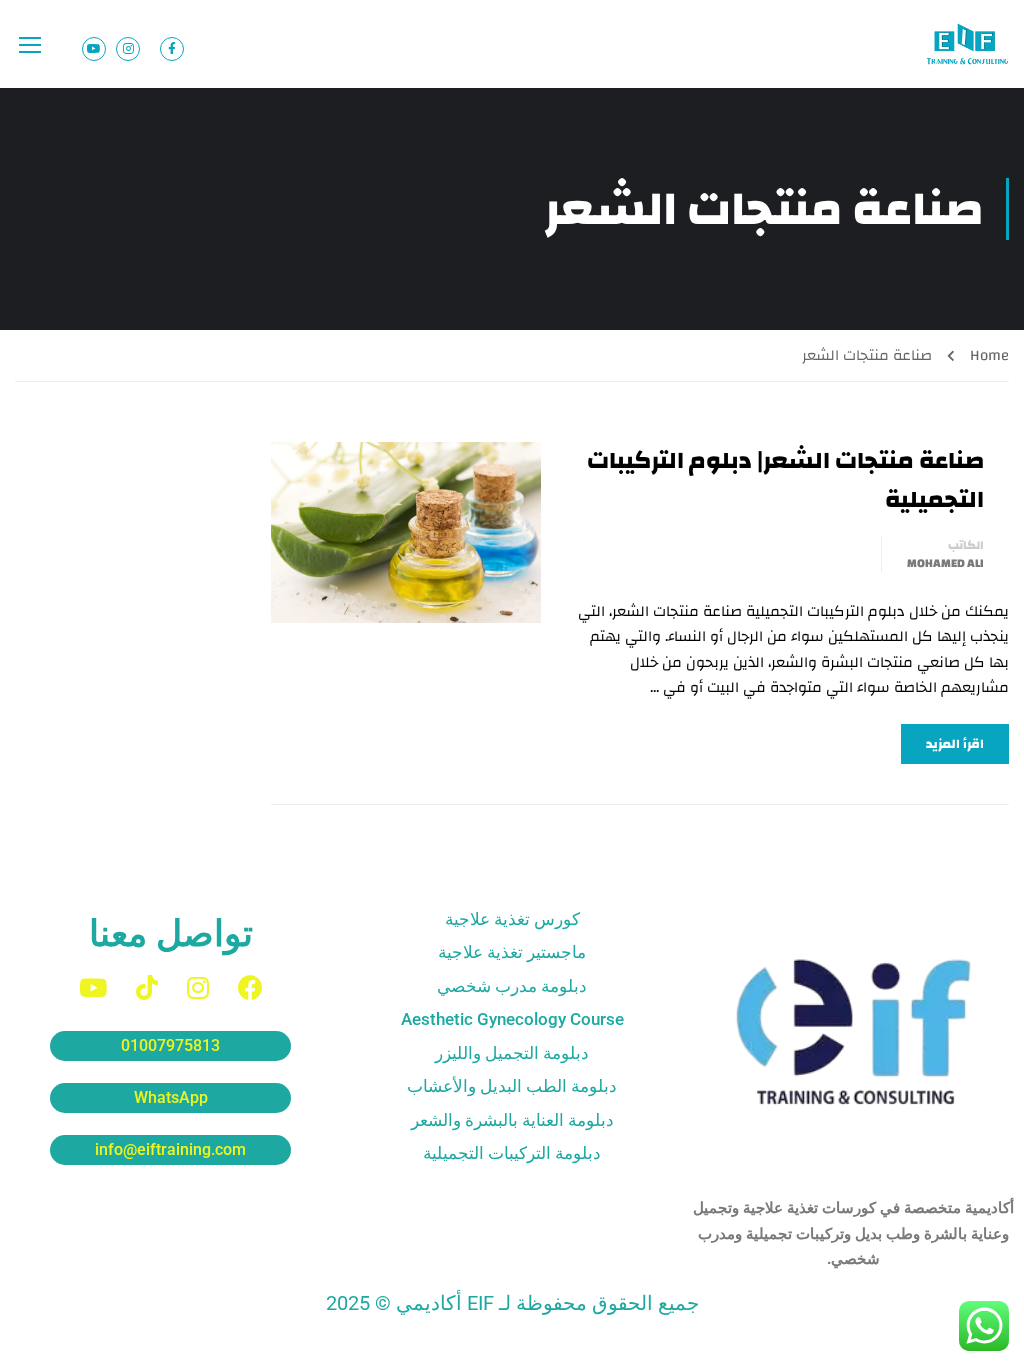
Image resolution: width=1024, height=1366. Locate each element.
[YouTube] (93, 987)
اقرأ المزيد (955, 744)
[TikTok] (147, 987)
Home (989, 355)
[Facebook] (250, 987)
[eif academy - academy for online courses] (969, 44)
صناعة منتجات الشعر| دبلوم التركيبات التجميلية (785, 480)
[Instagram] (198, 987)
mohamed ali (945, 563)
